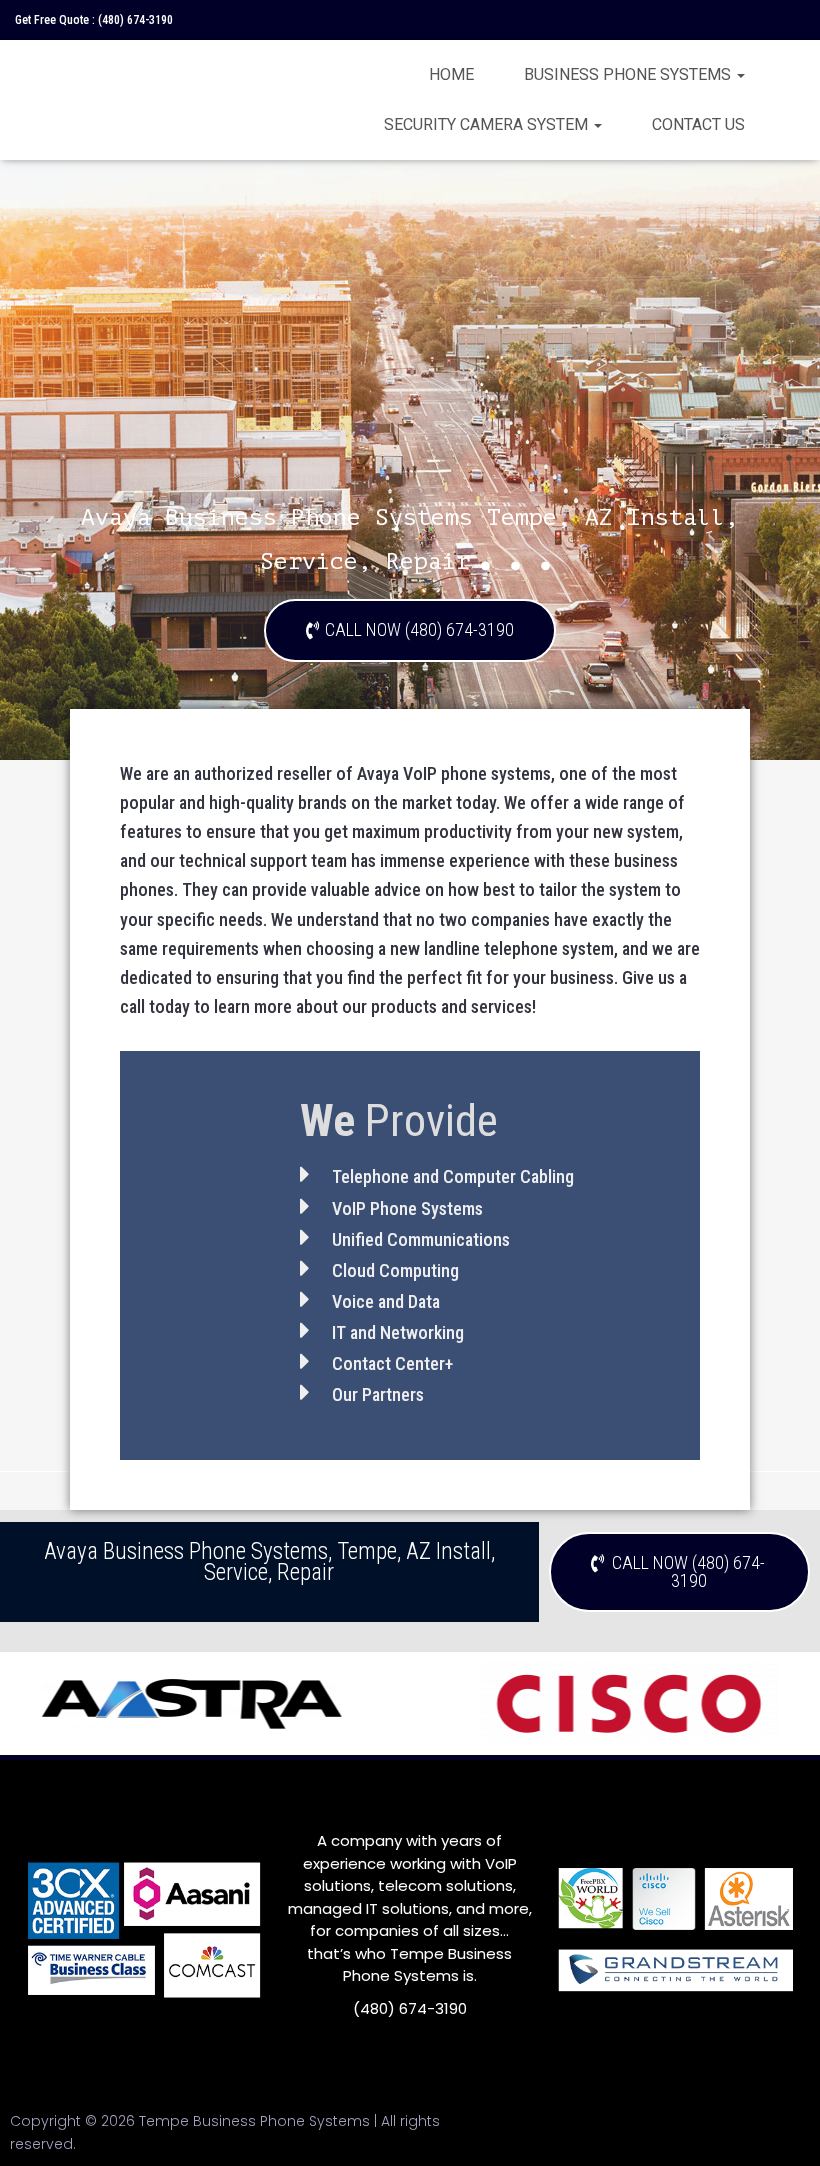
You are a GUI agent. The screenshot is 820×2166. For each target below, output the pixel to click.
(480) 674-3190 (135, 20)
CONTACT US (698, 124)
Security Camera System (488, 124)
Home (451, 74)
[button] (410, 630)
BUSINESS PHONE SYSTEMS (629, 74)
